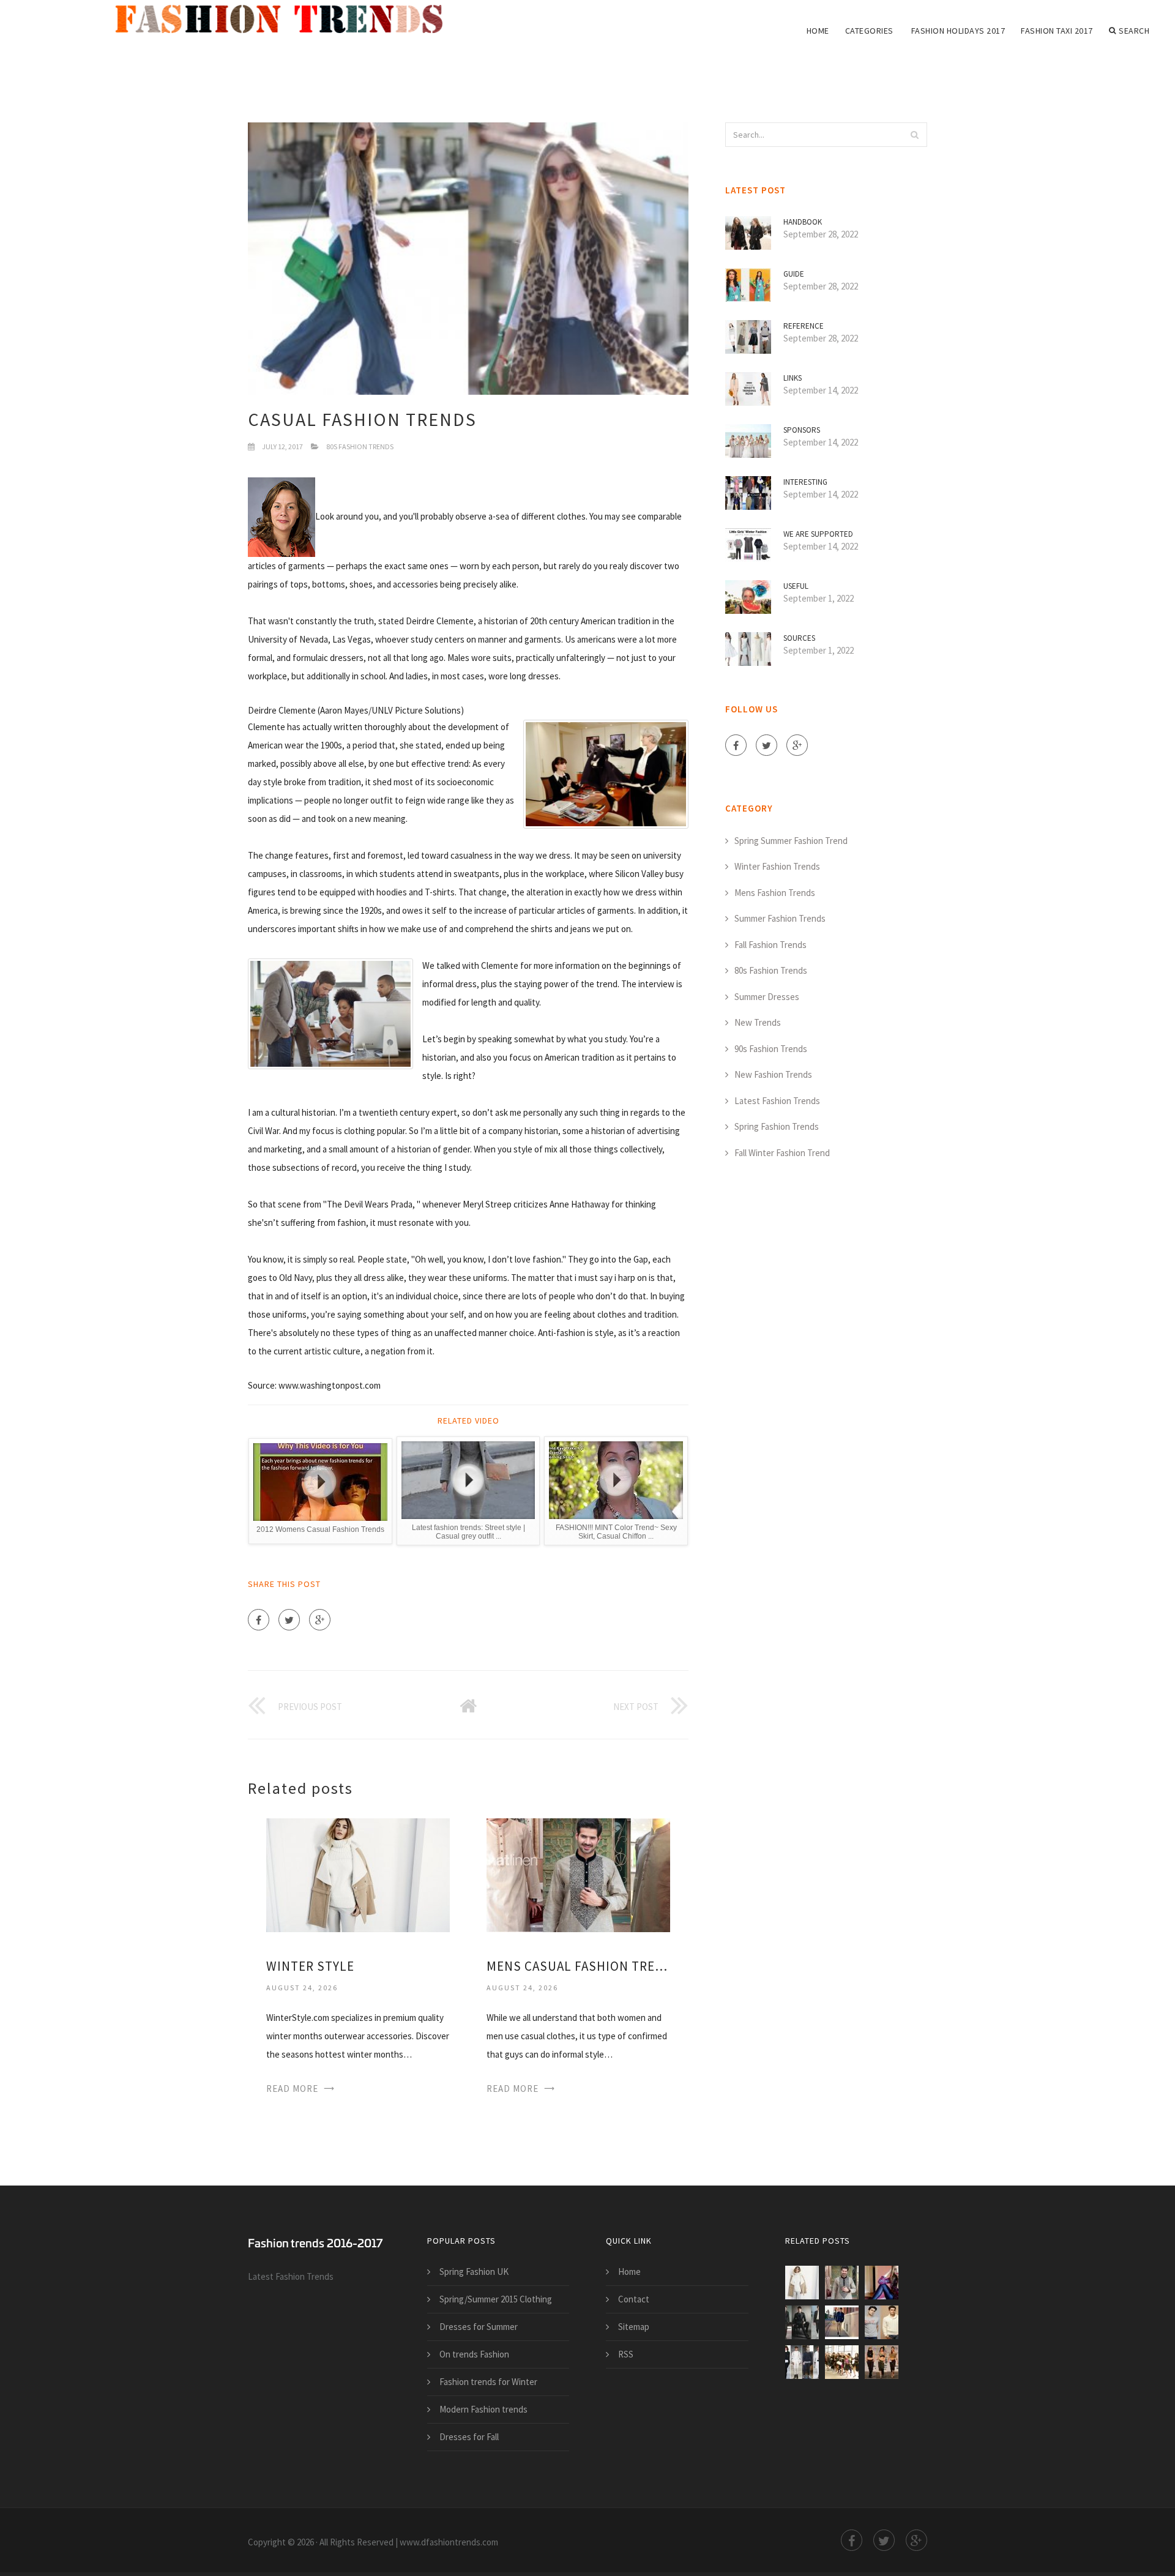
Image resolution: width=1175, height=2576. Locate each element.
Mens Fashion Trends (775, 893)
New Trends (758, 1022)
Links (793, 378)
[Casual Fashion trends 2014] (802, 2322)
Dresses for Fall (469, 2437)
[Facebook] (259, 1620)
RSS (626, 2354)
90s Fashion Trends (771, 1049)
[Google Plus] (320, 1620)
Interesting (805, 482)
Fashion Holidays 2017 (958, 31)
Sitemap (634, 2327)
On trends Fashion (474, 2354)
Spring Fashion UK (474, 2272)
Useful (796, 586)
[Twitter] (289, 1620)
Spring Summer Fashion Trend (791, 841)
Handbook (803, 222)
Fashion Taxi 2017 (1057, 31)
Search (1134, 31)
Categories (869, 31)
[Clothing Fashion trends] (882, 2362)
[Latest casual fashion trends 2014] (842, 2322)
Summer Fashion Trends (780, 918)
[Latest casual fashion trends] (882, 2322)
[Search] (914, 135)
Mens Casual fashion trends (578, 1966)
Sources (799, 638)
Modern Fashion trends (483, 2409)
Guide (794, 274)
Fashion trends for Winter (488, 2382)
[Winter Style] (358, 1874)
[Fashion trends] (288, 20)
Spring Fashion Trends (777, 1126)
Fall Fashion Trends (770, 945)
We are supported (818, 534)
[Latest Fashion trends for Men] (802, 2362)
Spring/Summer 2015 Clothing (496, 2299)
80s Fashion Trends (360, 446)
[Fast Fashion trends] (842, 2362)
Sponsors (802, 430)
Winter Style (310, 1966)
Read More (292, 2089)
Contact (634, 2299)
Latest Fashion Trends (777, 1101)
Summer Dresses (767, 997)
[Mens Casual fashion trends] (578, 1874)
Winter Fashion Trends (777, 866)
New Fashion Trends (773, 1074)
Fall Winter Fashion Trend (782, 1153)
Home (818, 31)
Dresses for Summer (479, 2327)
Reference (804, 326)
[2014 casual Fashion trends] (882, 2283)
